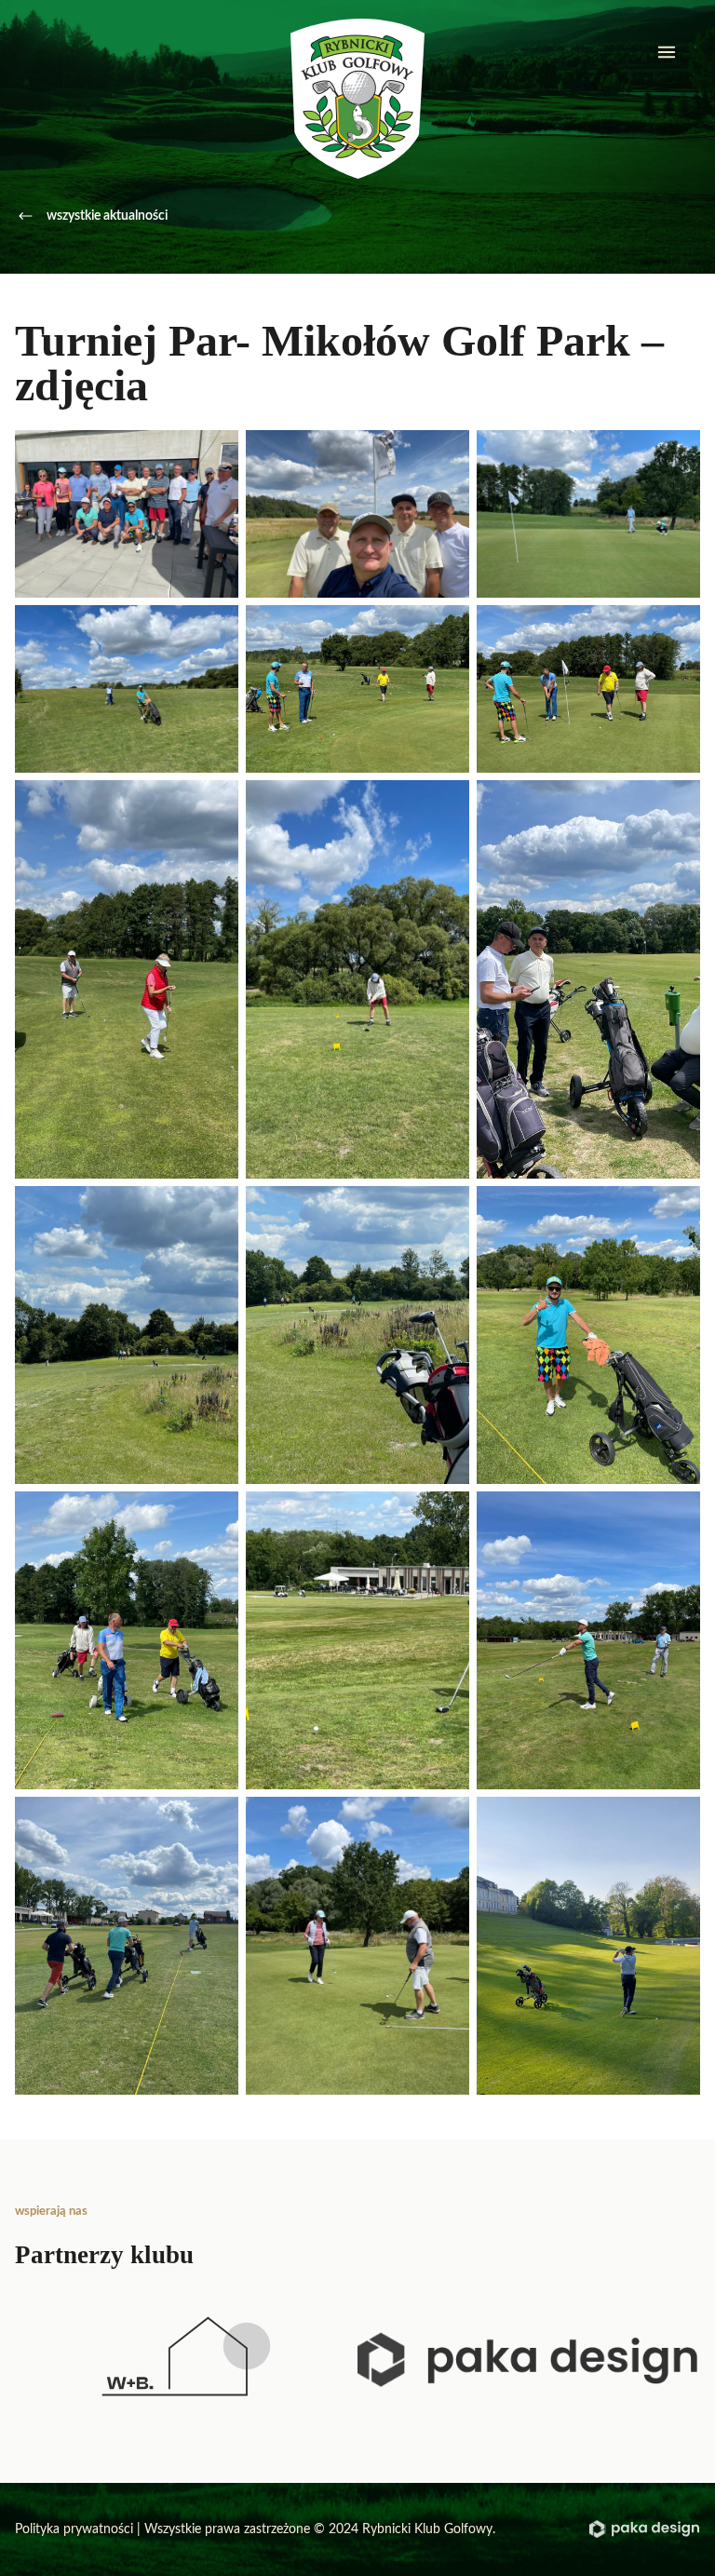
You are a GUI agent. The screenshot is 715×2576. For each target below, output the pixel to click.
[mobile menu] (667, 52)
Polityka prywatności (74, 2529)
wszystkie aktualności (107, 216)
